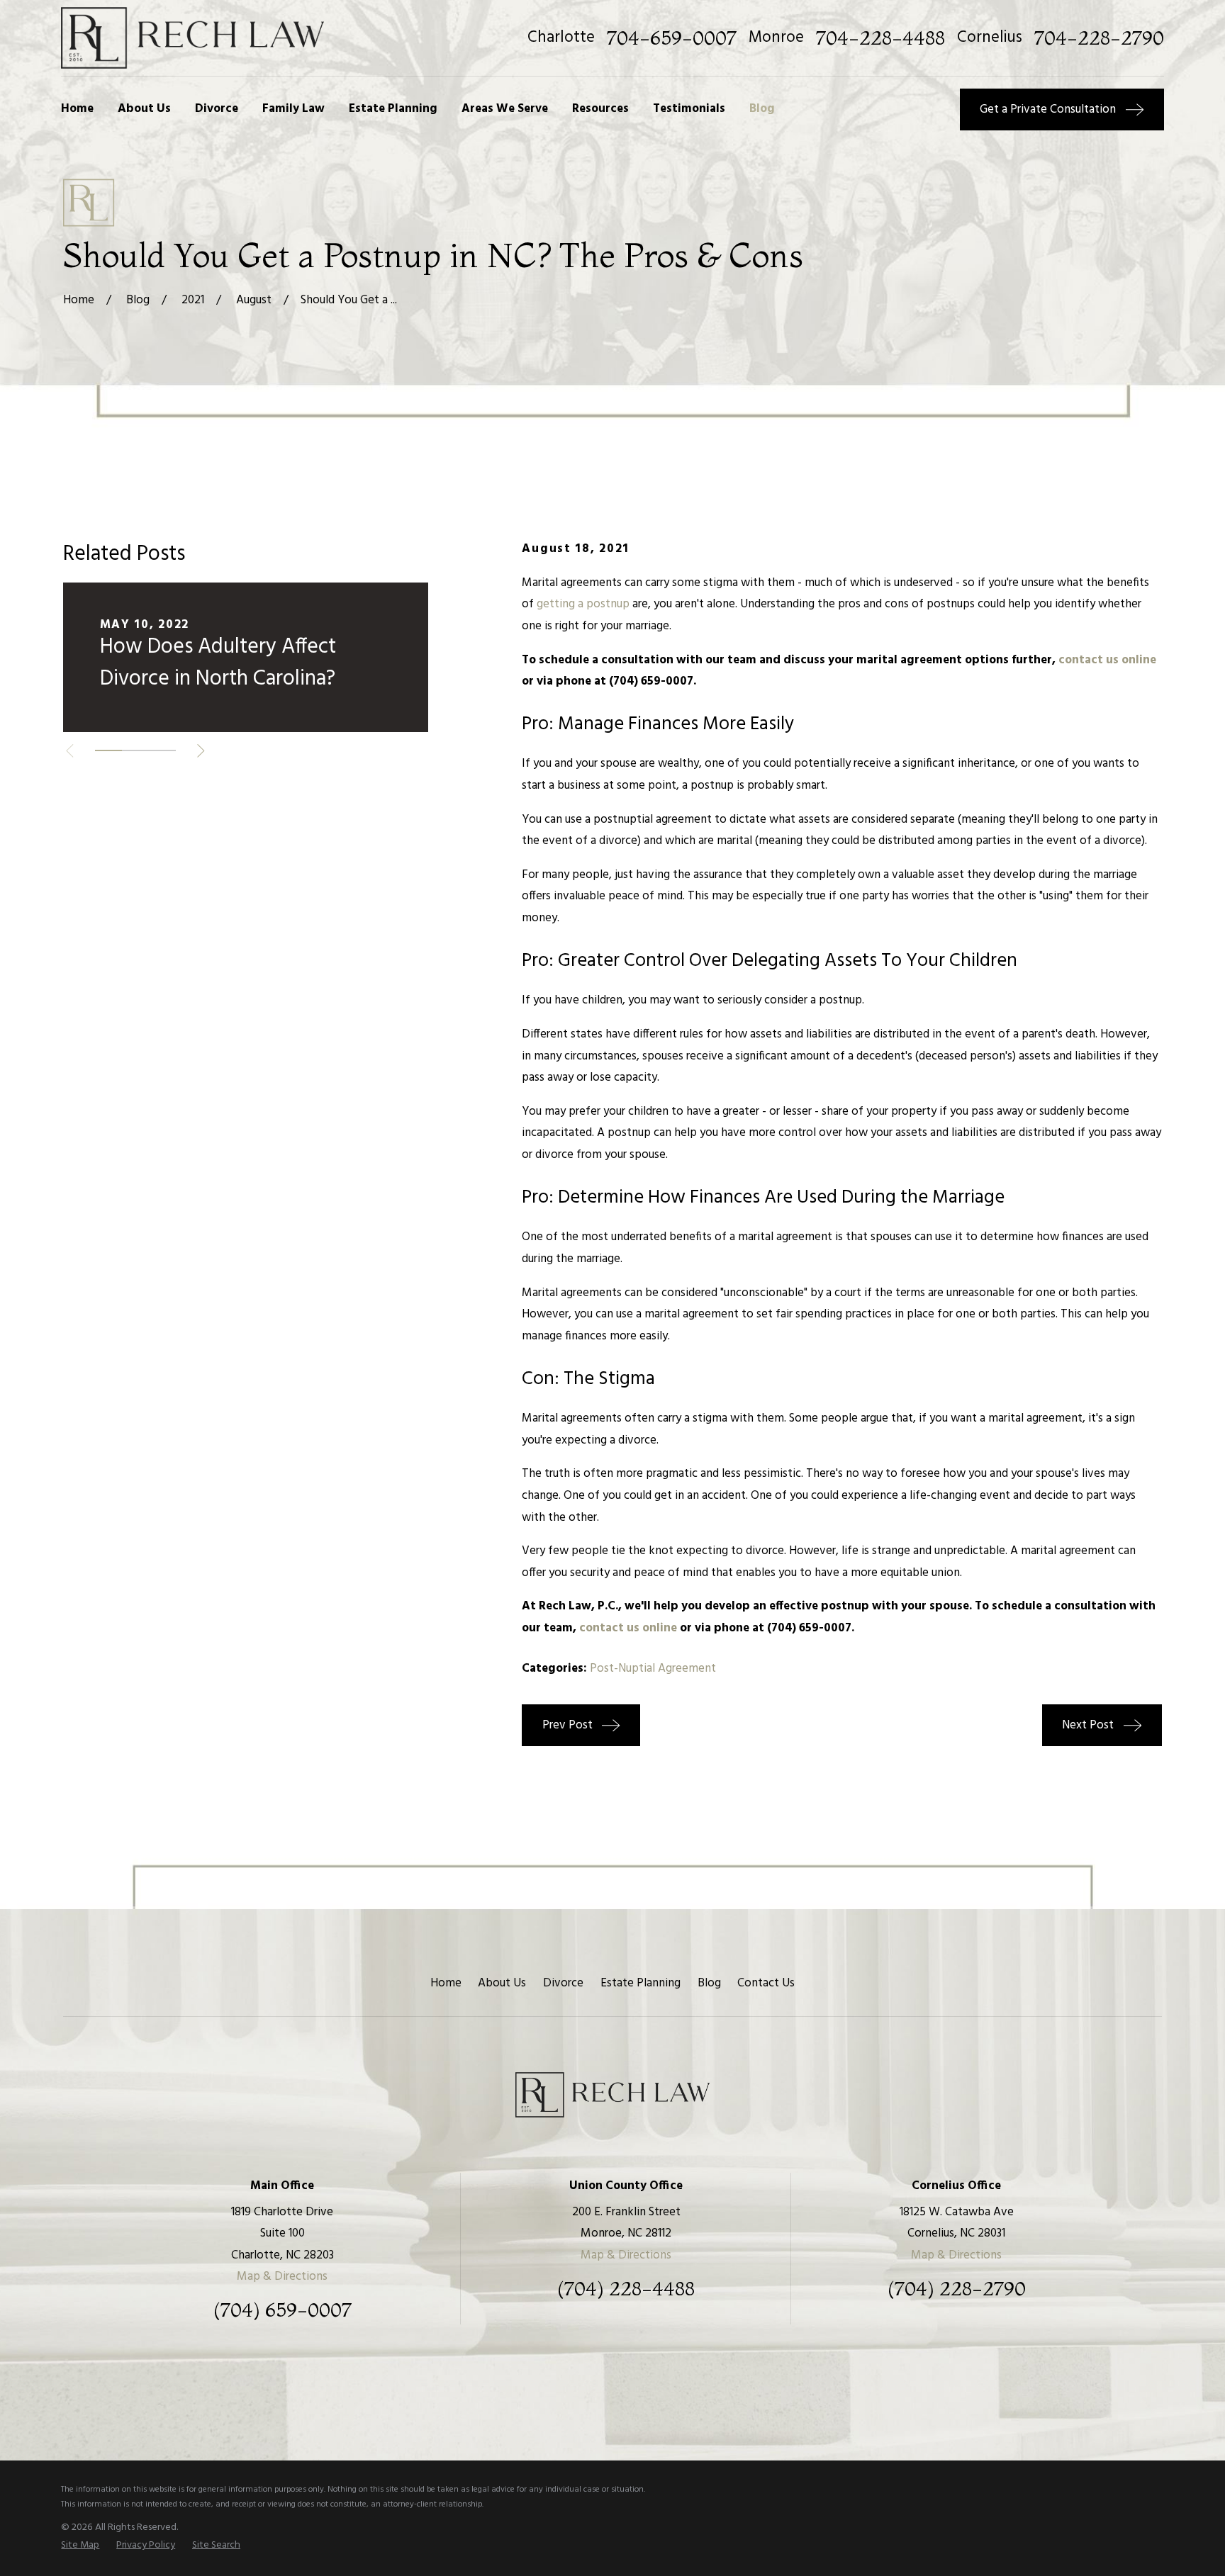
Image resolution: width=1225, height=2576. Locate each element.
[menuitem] (80, 2546)
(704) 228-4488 (626, 2289)
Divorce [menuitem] (217, 109)
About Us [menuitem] (144, 109)
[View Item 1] (108, 750)
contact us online (1107, 660)
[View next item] (201, 751)
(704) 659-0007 (283, 2310)
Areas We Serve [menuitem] (505, 109)
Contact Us (766, 1983)
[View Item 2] (135, 750)
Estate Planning (641, 1983)
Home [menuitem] (77, 109)
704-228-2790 (1099, 38)
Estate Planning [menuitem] (393, 109)
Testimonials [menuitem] (689, 109)
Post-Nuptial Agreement (653, 1669)
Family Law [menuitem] (293, 109)
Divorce (563, 1983)
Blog (709, 1983)
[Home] (192, 38)
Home (446, 1983)
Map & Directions (282, 2277)
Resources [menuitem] (600, 109)
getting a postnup (583, 604)
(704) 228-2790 (957, 2289)
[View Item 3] (162, 750)
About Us (502, 1983)
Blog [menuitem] (762, 109)
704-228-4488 (880, 38)
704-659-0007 (672, 38)
